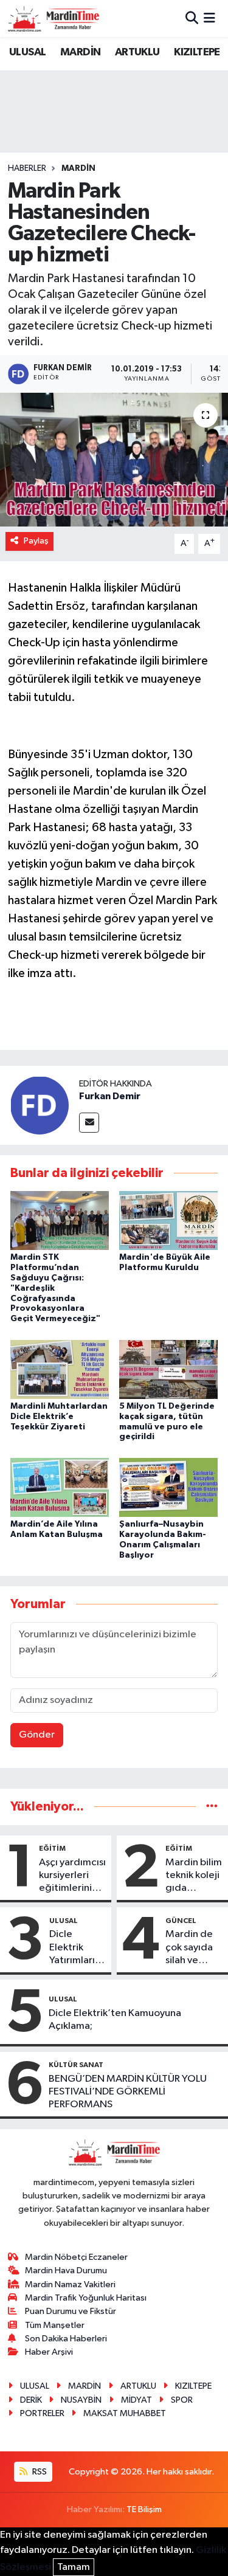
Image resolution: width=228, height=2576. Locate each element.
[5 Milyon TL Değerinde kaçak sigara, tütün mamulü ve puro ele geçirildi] (168, 1369)
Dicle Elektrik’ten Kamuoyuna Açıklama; (115, 2020)
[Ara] (192, 19)
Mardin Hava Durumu (66, 2270)
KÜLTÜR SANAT (76, 2065)
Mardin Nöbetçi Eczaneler (76, 2257)
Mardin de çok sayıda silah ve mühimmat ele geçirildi (193, 1948)
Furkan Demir (110, 1096)
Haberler (27, 168)
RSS (39, 2472)
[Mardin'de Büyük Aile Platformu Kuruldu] (168, 1221)
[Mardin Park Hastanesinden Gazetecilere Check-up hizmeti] (114, 460)
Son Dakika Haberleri (66, 2339)
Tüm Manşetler (55, 2325)
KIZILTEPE (197, 52)
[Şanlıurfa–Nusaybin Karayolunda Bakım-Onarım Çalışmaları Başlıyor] (168, 1487)
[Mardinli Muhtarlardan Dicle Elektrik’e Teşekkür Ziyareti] (60, 1369)
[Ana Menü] (209, 19)
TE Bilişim (144, 2509)
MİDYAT (136, 2400)
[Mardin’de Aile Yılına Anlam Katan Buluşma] (60, 1487)
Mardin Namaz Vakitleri (70, 2284)
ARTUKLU (137, 52)
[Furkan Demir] (40, 1105)
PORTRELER (42, 2413)
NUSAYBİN (81, 2400)
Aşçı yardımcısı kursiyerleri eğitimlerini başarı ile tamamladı (72, 1876)
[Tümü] (212, 1807)
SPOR (182, 2400)
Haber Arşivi (49, 2352)
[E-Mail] (89, 1123)
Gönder (37, 1735)
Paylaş (36, 541)
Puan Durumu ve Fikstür (71, 2311)
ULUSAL (27, 52)
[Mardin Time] (54, 19)
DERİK (31, 2400)
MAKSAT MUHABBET (125, 2413)
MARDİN (80, 52)
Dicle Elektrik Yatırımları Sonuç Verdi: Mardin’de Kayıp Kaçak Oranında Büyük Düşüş (78, 1948)
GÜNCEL (181, 1921)
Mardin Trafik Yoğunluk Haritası (86, 2298)
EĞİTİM (52, 1848)
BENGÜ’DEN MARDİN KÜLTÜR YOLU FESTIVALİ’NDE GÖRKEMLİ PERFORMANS (128, 2092)
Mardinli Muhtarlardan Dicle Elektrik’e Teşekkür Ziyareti (59, 1417)
